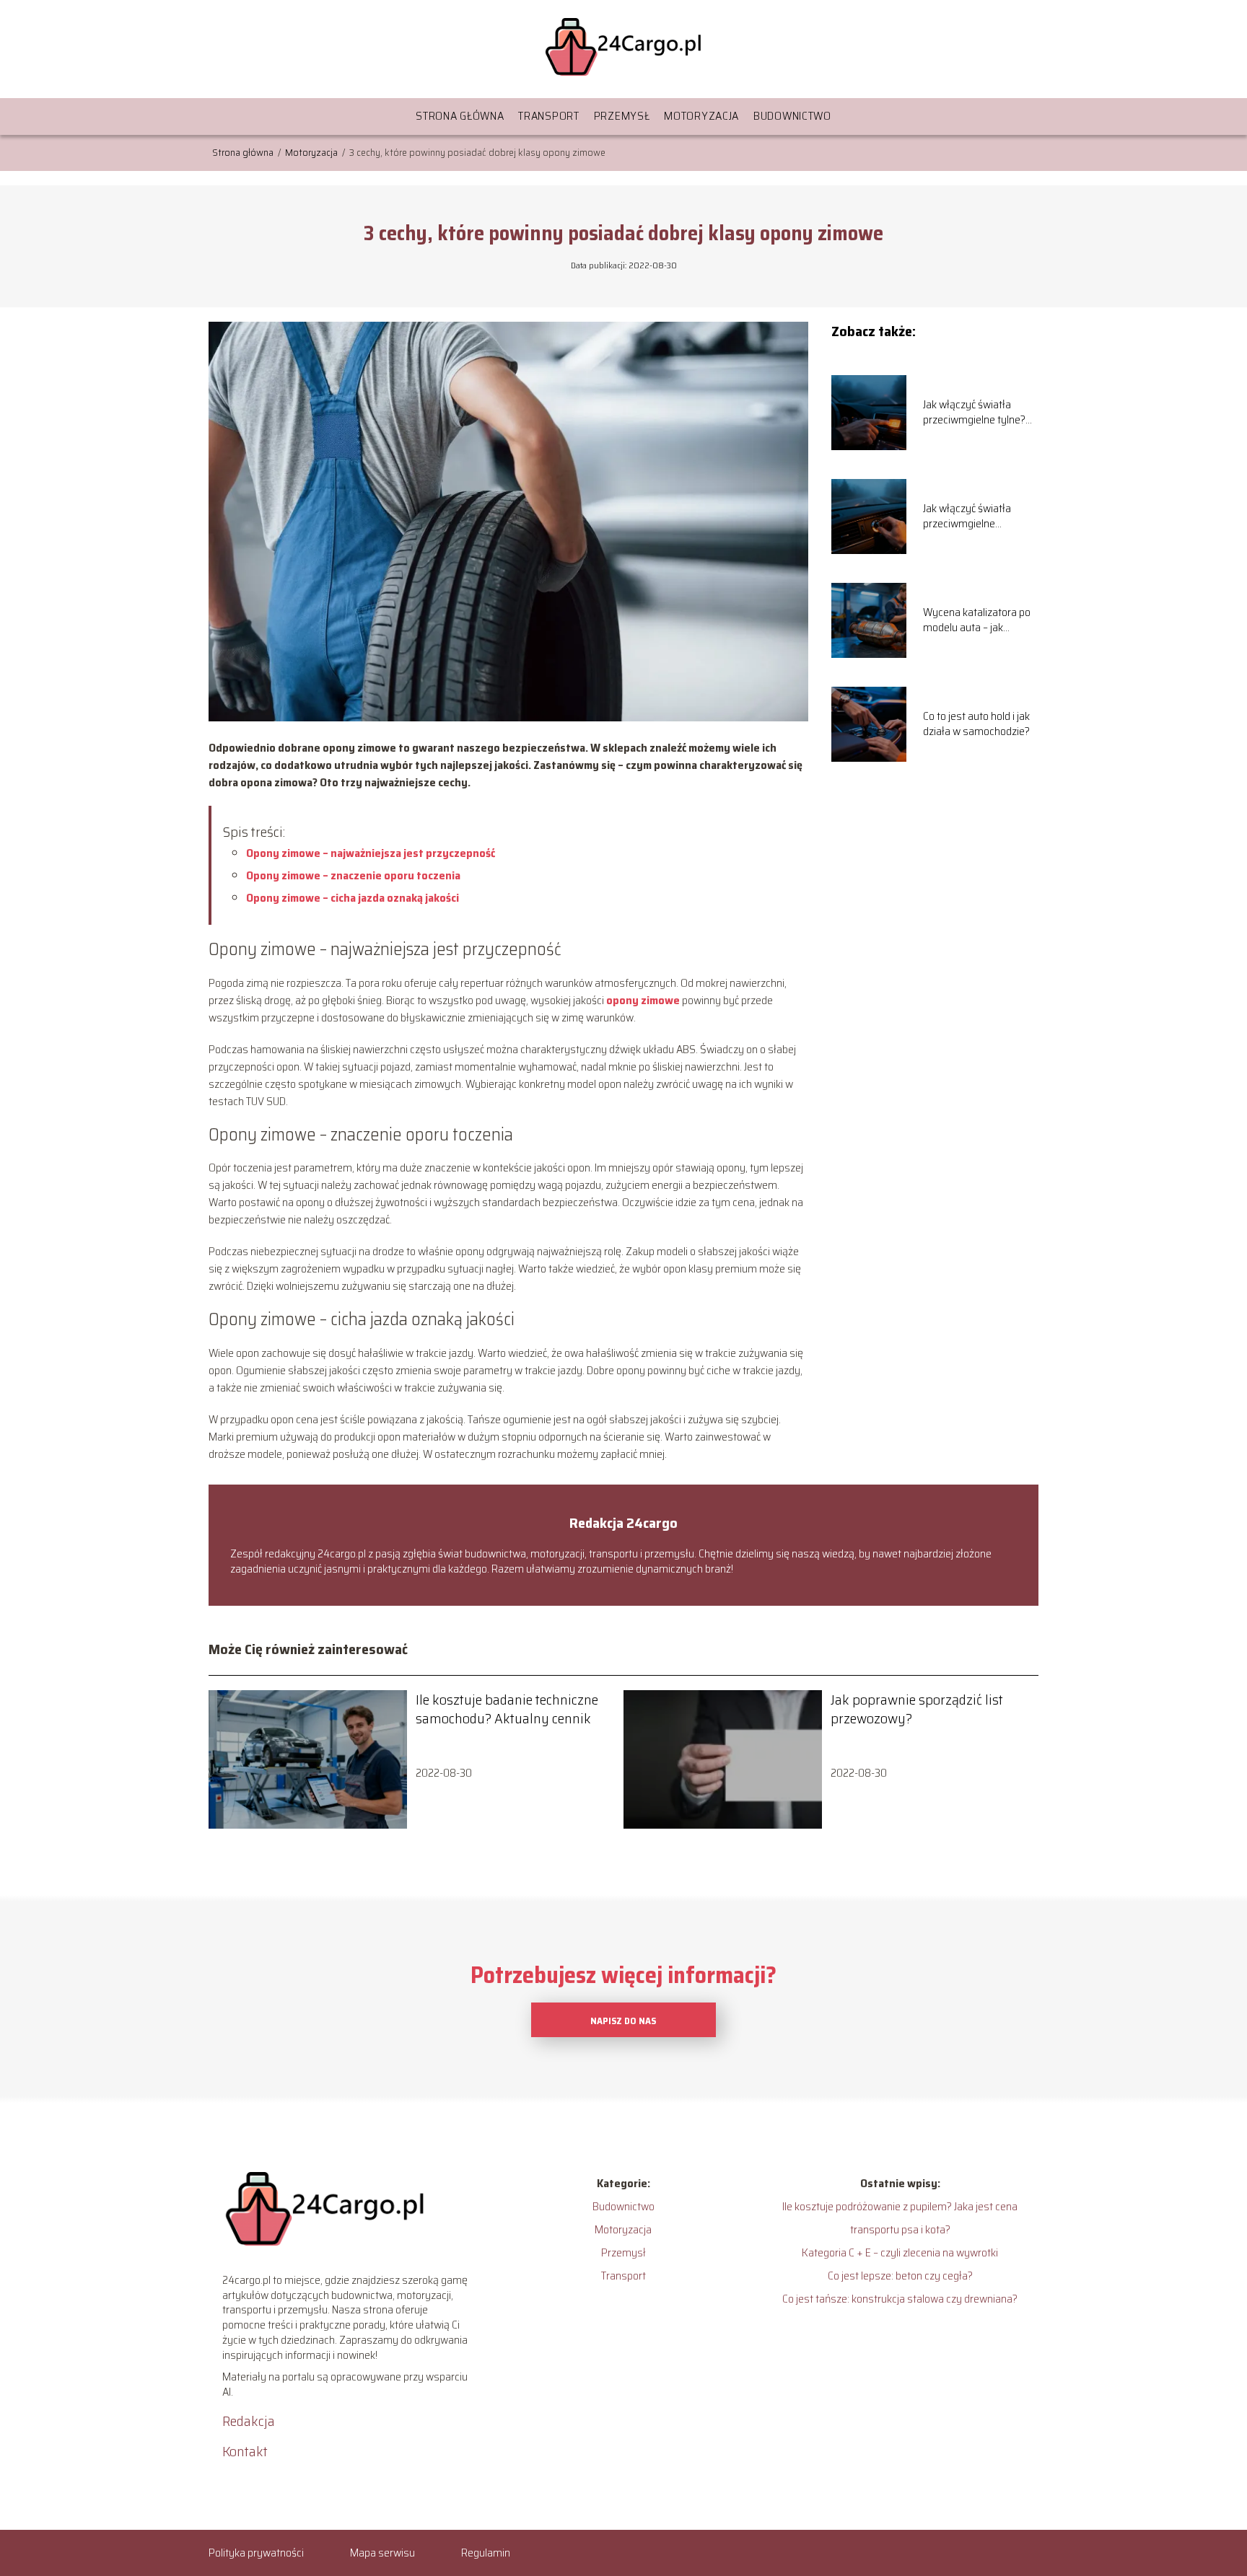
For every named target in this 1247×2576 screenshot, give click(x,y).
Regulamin (486, 2553)
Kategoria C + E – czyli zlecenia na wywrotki (900, 2252)
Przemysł (622, 116)
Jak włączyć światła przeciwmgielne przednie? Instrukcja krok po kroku (980, 516)
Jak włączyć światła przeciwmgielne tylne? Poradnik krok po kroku (975, 413)
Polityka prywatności (256, 2553)
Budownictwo (792, 116)
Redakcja (249, 2421)
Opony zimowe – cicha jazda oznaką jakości (354, 898)
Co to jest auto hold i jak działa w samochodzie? (976, 724)
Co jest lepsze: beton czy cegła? (900, 2276)
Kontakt (245, 2451)
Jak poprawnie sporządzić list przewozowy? (917, 1709)
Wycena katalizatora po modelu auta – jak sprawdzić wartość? (977, 620)
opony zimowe (643, 1000)
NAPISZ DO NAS (623, 2021)
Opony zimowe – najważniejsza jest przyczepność (371, 853)
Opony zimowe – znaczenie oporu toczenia (353, 875)
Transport (548, 116)
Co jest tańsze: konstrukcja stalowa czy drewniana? (900, 2299)
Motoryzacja (701, 116)
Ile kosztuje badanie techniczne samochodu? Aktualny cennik (507, 1709)
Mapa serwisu (382, 2553)
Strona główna (460, 116)
